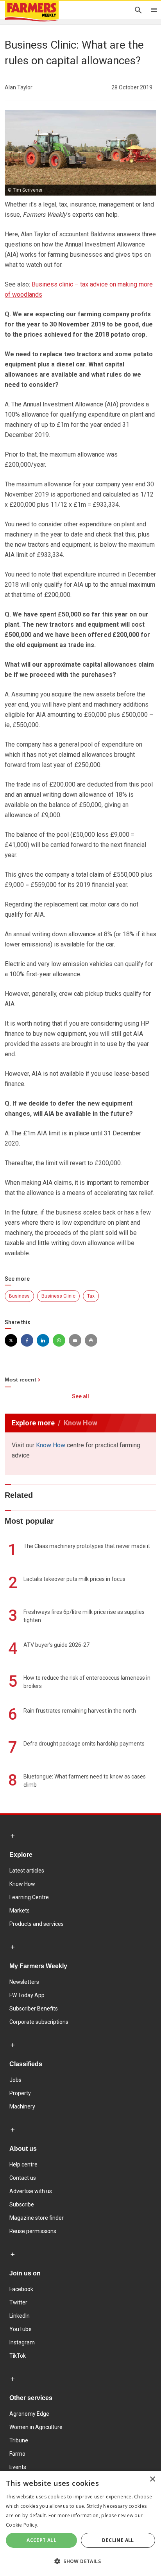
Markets (20, 1911)
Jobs (15, 2080)
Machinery (22, 2106)
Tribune (19, 2440)
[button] (80, 2561)
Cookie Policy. (22, 2525)
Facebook (21, 2289)
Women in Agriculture (36, 2427)
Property (20, 2093)
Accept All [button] (41, 2540)
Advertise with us (31, 2191)
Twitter (18, 2302)
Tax (91, 1296)
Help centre (23, 2164)
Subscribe (22, 2204)
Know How (51, 1445)
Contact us (23, 2178)
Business (19, 1296)
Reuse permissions (33, 2231)
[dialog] (80, 2523)
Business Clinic (58, 1296)
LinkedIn (20, 2316)
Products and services (37, 1924)
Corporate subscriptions (39, 2022)
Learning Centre (29, 1897)
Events (18, 2467)
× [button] (152, 2479)
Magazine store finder (37, 2218)
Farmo (17, 2454)
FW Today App (27, 1995)
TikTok (18, 2356)
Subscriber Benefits (34, 2009)
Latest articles (27, 1871)
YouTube (21, 2329)
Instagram (22, 2342)
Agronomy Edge (29, 2414)
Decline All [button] (118, 2540)
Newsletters (24, 1982)
